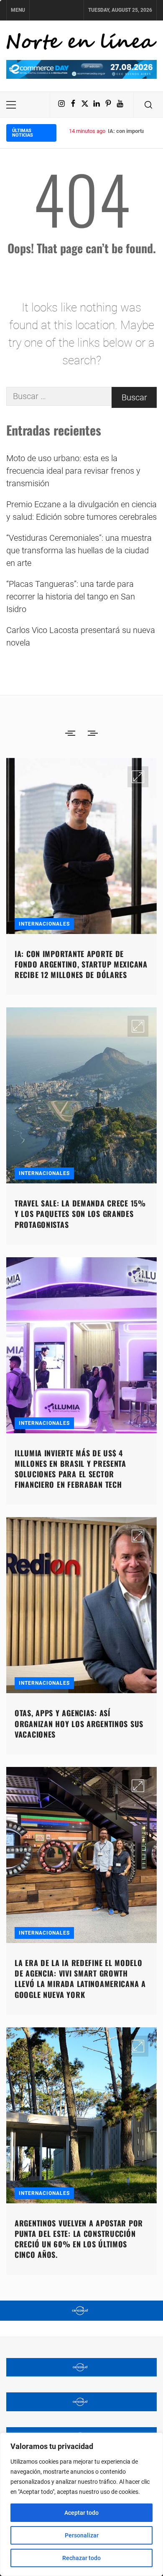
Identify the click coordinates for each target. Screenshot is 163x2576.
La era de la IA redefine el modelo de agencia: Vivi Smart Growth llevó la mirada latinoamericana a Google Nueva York (80, 1979)
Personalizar (82, 2535)
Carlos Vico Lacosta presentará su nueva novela (81, 636)
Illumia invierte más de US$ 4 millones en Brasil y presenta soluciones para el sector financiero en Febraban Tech (70, 1469)
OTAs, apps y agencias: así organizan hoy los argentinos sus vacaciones (79, 1723)
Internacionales (44, 924)
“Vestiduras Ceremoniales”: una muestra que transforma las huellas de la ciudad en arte (79, 550)
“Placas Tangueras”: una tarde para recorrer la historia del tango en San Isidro (71, 597)
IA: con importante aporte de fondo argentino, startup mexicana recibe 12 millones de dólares (81, 964)
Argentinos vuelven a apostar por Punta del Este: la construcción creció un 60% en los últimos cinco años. (79, 2239)
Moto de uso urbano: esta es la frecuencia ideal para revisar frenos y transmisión (73, 471)
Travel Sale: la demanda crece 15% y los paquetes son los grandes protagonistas (80, 1214)
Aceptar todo (81, 2513)
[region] (81, 2504)
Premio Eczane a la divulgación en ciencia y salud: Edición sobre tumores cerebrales (81, 511)
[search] (148, 105)
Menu (18, 10)
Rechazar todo (81, 2558)
